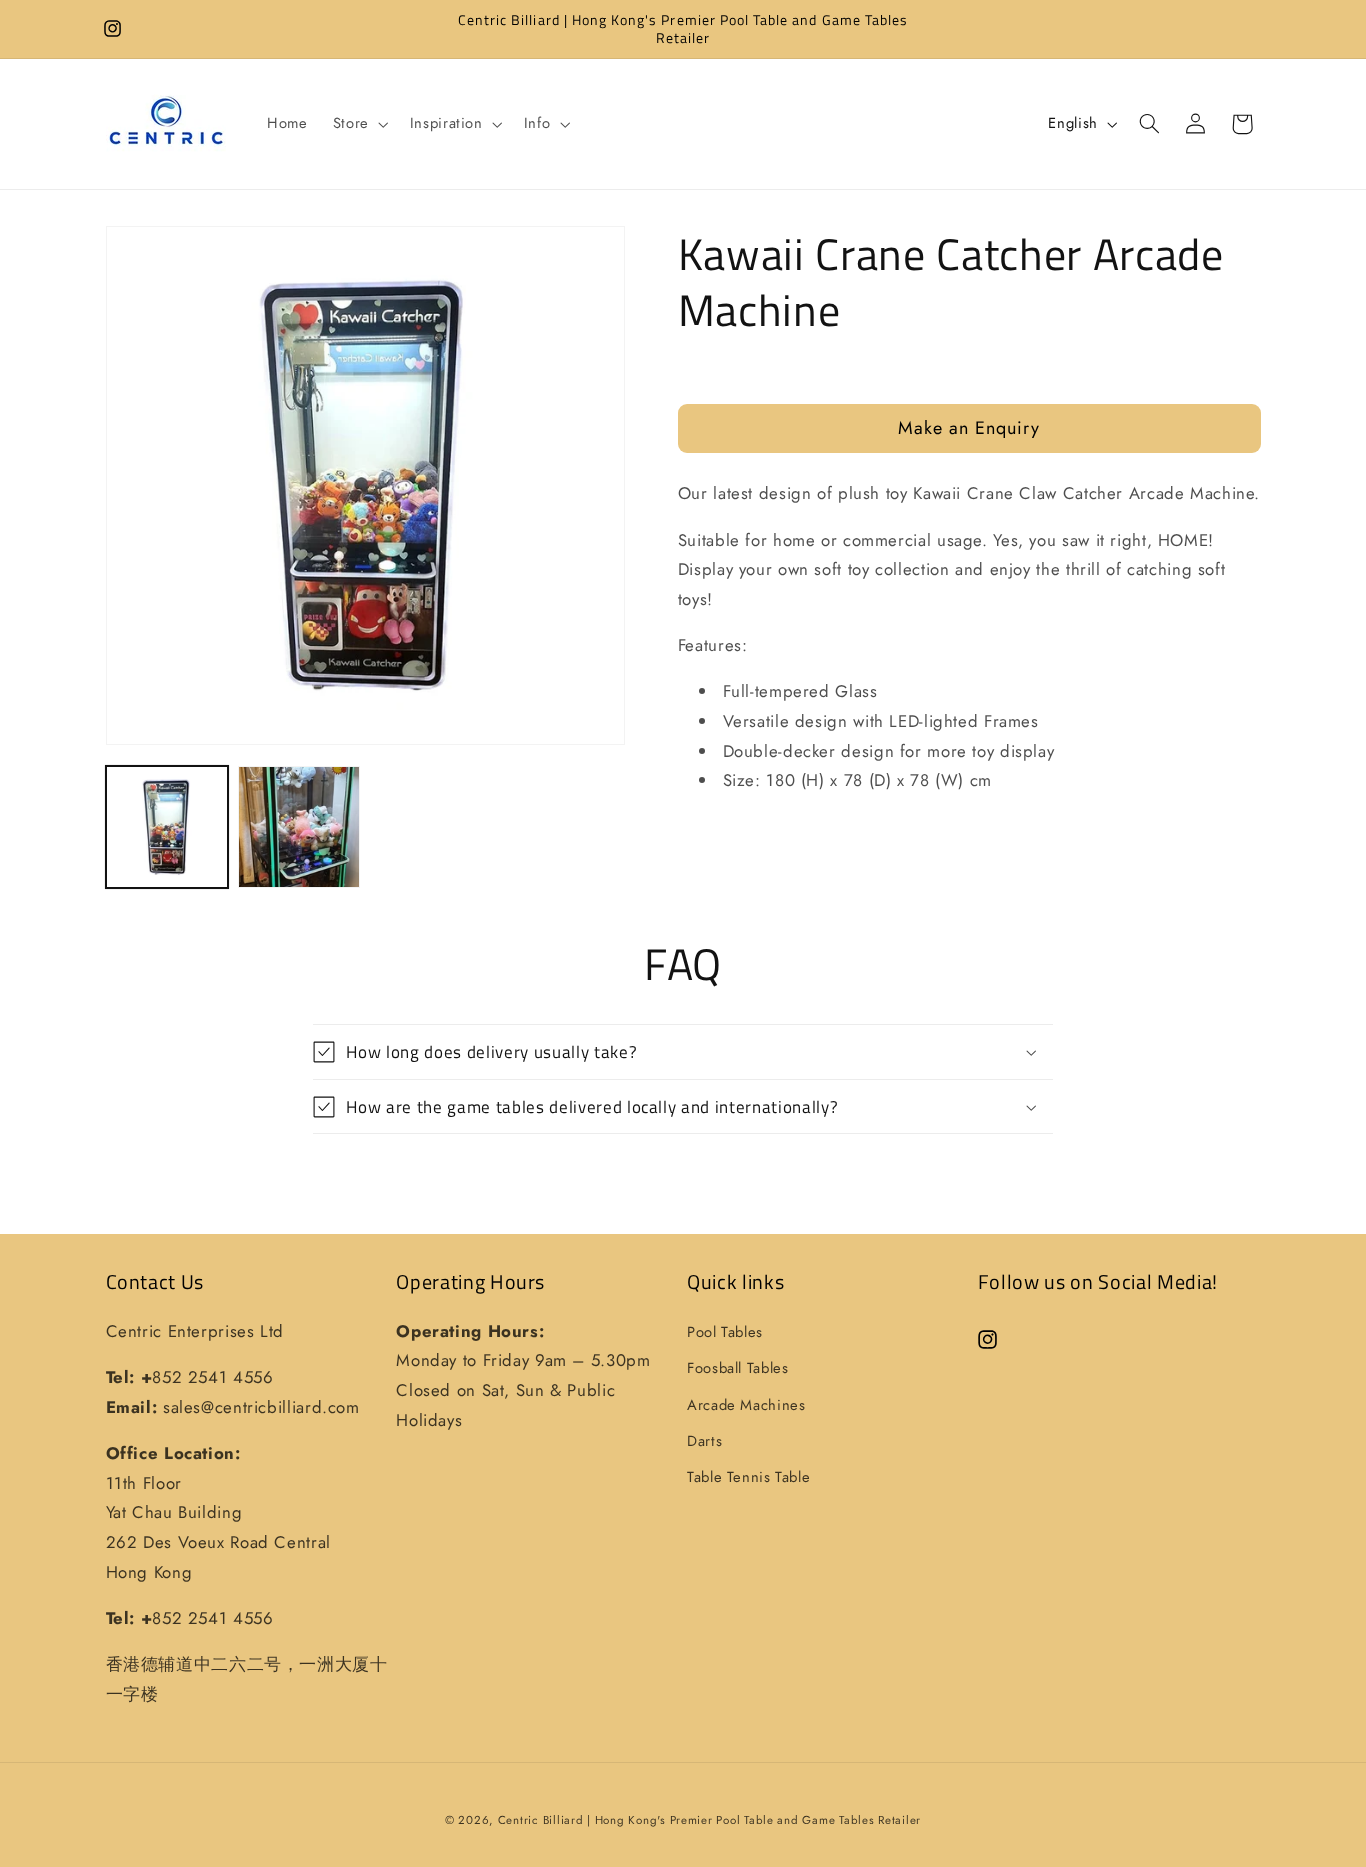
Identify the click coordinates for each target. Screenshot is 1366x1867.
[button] (358, 124)
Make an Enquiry (969, 427)
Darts (704, 1441)
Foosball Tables (737, 1368)
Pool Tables (725, 1332)
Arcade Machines (746, 1405)
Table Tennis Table (748, 1477)
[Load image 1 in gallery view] (167, 827)
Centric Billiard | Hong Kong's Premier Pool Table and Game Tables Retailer (709, 1820)
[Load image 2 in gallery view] (299, 827)
